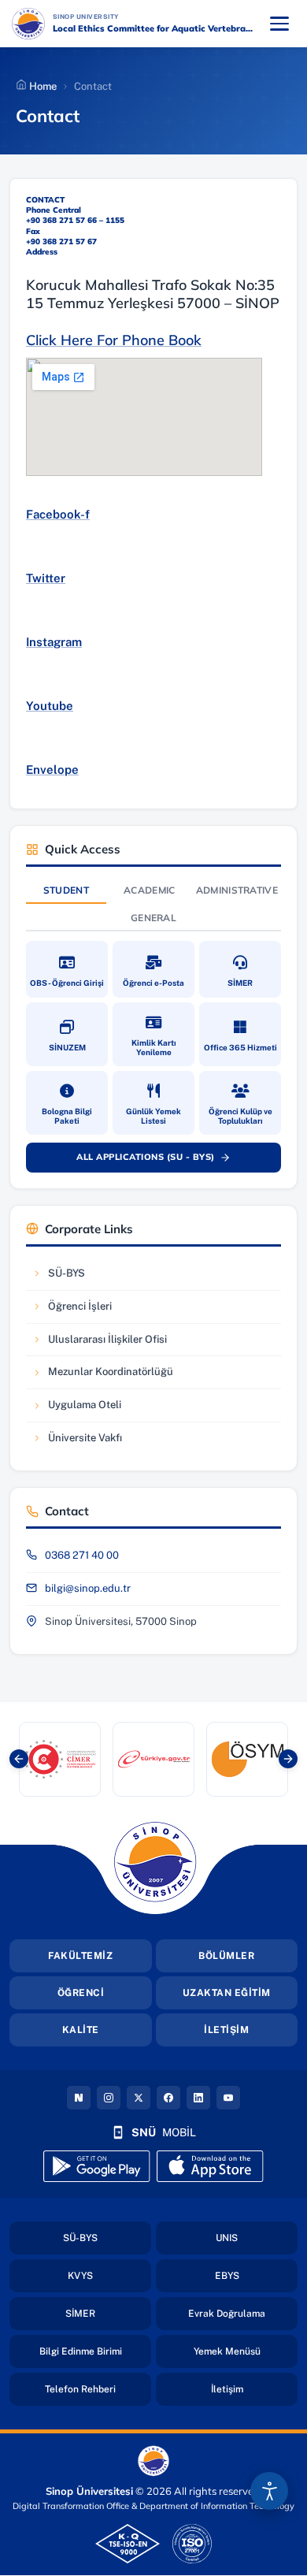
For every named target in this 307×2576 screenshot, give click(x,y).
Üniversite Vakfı (80, 1442)
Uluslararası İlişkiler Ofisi (99, 1343)
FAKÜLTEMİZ (80, 1956)
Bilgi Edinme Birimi (95, 2351)
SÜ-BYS (80, 1277)
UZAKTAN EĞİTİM (227, 1993)
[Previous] (19, 1759)
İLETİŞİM (226, 2030)
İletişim (254, 2389)
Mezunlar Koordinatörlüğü (102, 1375)
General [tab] (153, 918)
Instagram (54, 642)
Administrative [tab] (237, 890)
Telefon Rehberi (98, 2389)
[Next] (288, 1759)
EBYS (256, 2275)
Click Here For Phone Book (114, 340)
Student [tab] (66, 890)
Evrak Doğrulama (243, 2313)
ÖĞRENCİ (81, 1993)
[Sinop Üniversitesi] (28, 24)
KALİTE (81, 2030)
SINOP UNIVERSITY (127, 16)
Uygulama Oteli (80, 1409)
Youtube (50, 706)
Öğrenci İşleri (80, 1310)
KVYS (109, 2275)
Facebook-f (58, 514)
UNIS (257, 2238)
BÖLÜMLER (226, 1956)
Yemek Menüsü (246, 2351)
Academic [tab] (149, 890)
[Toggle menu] (279, 24)
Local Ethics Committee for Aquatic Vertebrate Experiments (155, 28)
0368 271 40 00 (82, 1555)
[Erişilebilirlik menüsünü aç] (269, 2491)
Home (42, 86)
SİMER (108, 2313)
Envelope (52, 769)
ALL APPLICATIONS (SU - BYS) (162, 1160)
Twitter (46, 578)
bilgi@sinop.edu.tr (88, 1588)
